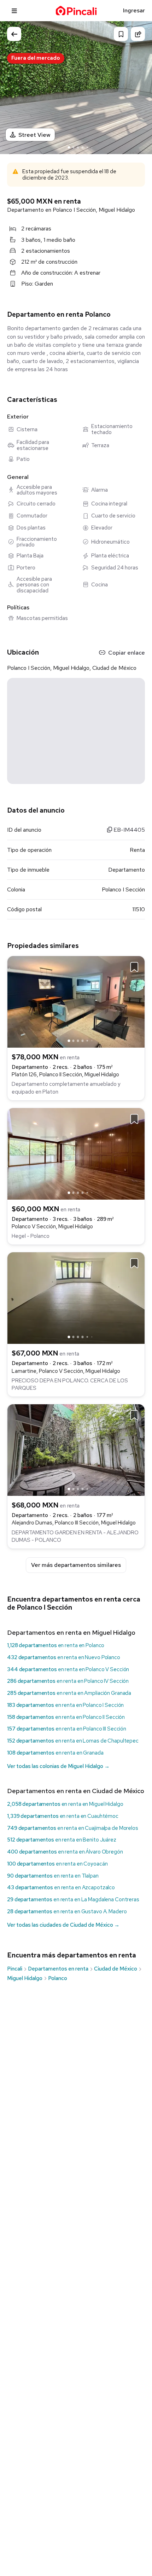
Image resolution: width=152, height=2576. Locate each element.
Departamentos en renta (58, 1969)
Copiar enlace (127, 653)
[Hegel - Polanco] (76, 1153)
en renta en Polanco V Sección (68, 1669)
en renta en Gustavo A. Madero (67, 1911)
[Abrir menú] (14, 11)
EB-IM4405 (128, 830)
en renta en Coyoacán (57, 1864)
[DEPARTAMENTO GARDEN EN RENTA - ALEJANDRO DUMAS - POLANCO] (76, 1449)
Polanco (58, 1978)
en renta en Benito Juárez (62, 1840)
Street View (34, 135)
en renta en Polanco (56, 1645)
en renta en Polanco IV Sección (68, 1681)
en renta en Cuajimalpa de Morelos (73, 1828)
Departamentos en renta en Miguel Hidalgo (71, 1632)
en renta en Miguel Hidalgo (65, 1804)
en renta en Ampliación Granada (69, 1693)
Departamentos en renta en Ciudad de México (76, 1791)
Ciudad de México (116, 1969)
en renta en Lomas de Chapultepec (73, 1741)
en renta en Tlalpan (53, 1876)
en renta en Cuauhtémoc (63, 1816)
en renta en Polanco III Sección (67, 1729)
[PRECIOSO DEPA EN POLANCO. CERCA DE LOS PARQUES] (76, 1297)
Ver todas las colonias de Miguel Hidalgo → (58, 1766)
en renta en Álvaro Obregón (65, 1852)
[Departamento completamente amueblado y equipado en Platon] (76, 1001)
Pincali (15, 1969)
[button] (140, 87)
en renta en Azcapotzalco (61, 1887)
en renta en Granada (55, 1753)
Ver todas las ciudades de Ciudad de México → (63, 1925)
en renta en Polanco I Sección (65, 1705)
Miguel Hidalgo (25, 1978)
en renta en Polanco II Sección (66, 1717)
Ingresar (134, 10)
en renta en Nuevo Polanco (64, 1657)
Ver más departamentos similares (76, 1565)
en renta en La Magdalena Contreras (73, 1899)
